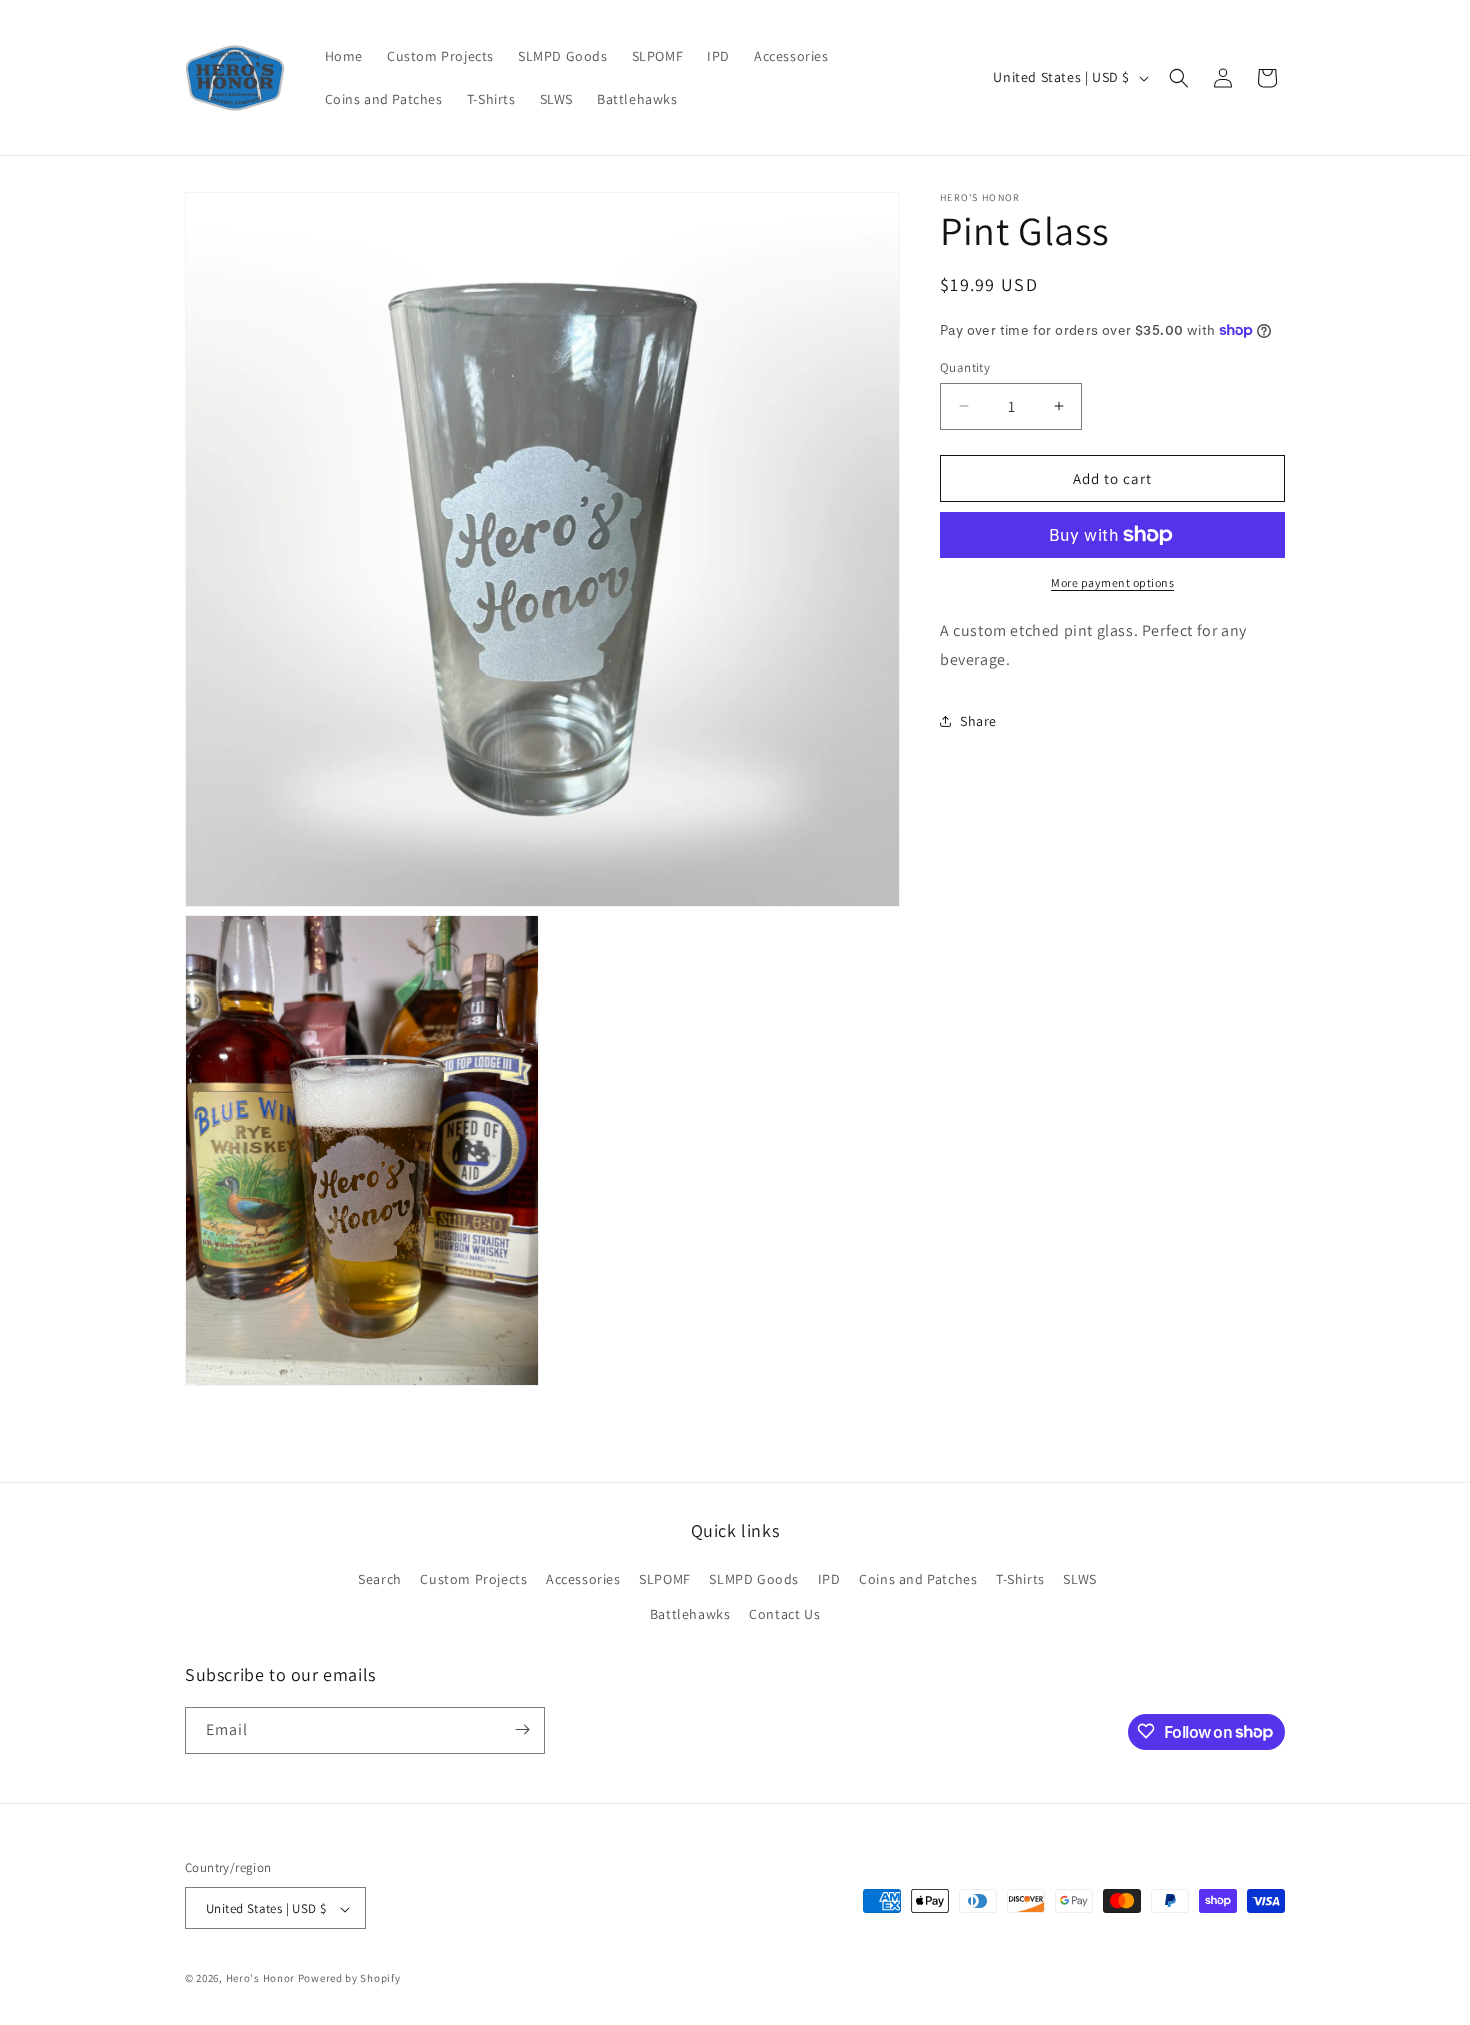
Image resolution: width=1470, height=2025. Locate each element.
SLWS (1079, 1579)
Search (380, 1579)
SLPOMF (665, 1579)
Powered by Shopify (349, 1979)
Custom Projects (473, 1579)
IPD (829, 1579)
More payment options (1112, 582)
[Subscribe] (522, 1729)
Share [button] (978, 721)
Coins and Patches (918, 1579)
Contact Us (784, 1615)
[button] (1179, 78)
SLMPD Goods (754, 1579)
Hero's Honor (260, 1979)
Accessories (583, 1579)
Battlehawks (690, 1615)
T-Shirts (1020, 1579)
